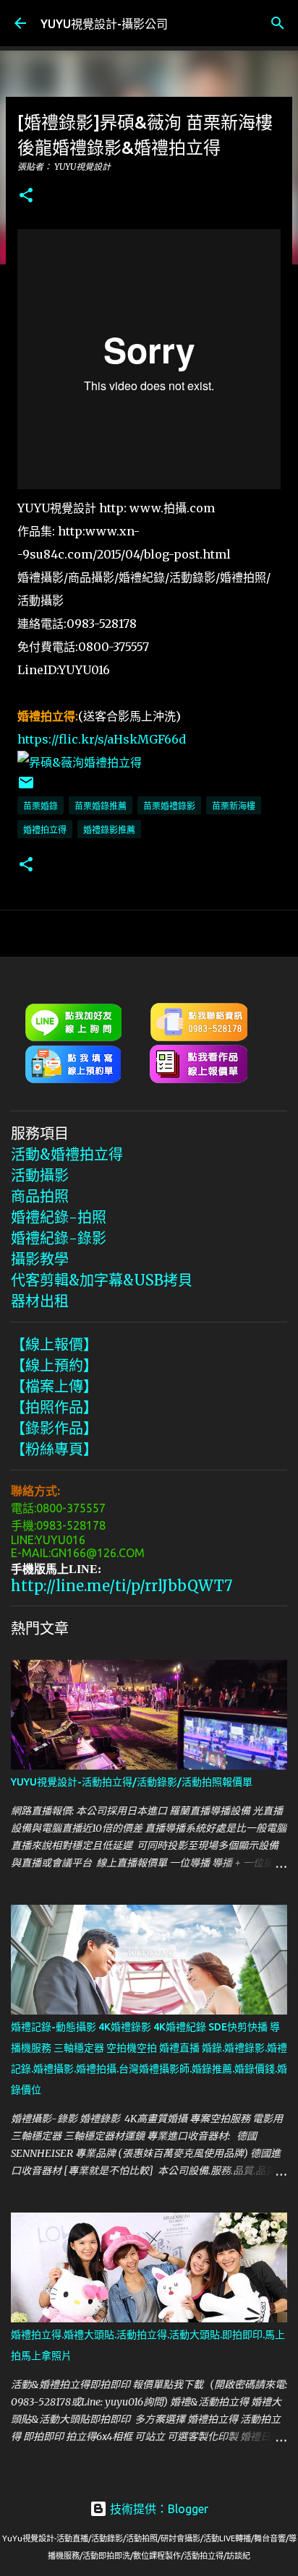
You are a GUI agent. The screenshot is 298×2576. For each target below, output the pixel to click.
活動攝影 (40, 1175)
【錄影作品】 (54, 1428)
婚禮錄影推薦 (109, 830)
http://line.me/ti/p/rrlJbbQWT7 (122, 1586)
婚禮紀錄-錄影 (59, 1238)
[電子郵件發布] (26, 788)
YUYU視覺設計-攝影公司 (104, 24)
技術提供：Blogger (158, 2509)
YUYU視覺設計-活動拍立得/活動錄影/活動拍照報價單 (132, 1782)
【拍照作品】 (54, 1407)
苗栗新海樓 (234, 806)
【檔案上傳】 (54, 1386)
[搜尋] (278, 23)
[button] (26, 196)
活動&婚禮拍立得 (67, 1154)
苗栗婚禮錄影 (169, 806)
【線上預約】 (54, 1365)
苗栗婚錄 (41, 806)
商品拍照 (40, 1196)
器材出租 (40, 1301)
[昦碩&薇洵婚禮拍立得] (80, 762)
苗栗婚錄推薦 (101, 806)
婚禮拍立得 (45, 830)
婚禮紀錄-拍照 (59, 1217)
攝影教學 (40, 1259)
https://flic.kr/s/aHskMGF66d (102, 739)
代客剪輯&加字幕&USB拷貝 (102, 1280)
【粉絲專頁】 (54, 1449)
